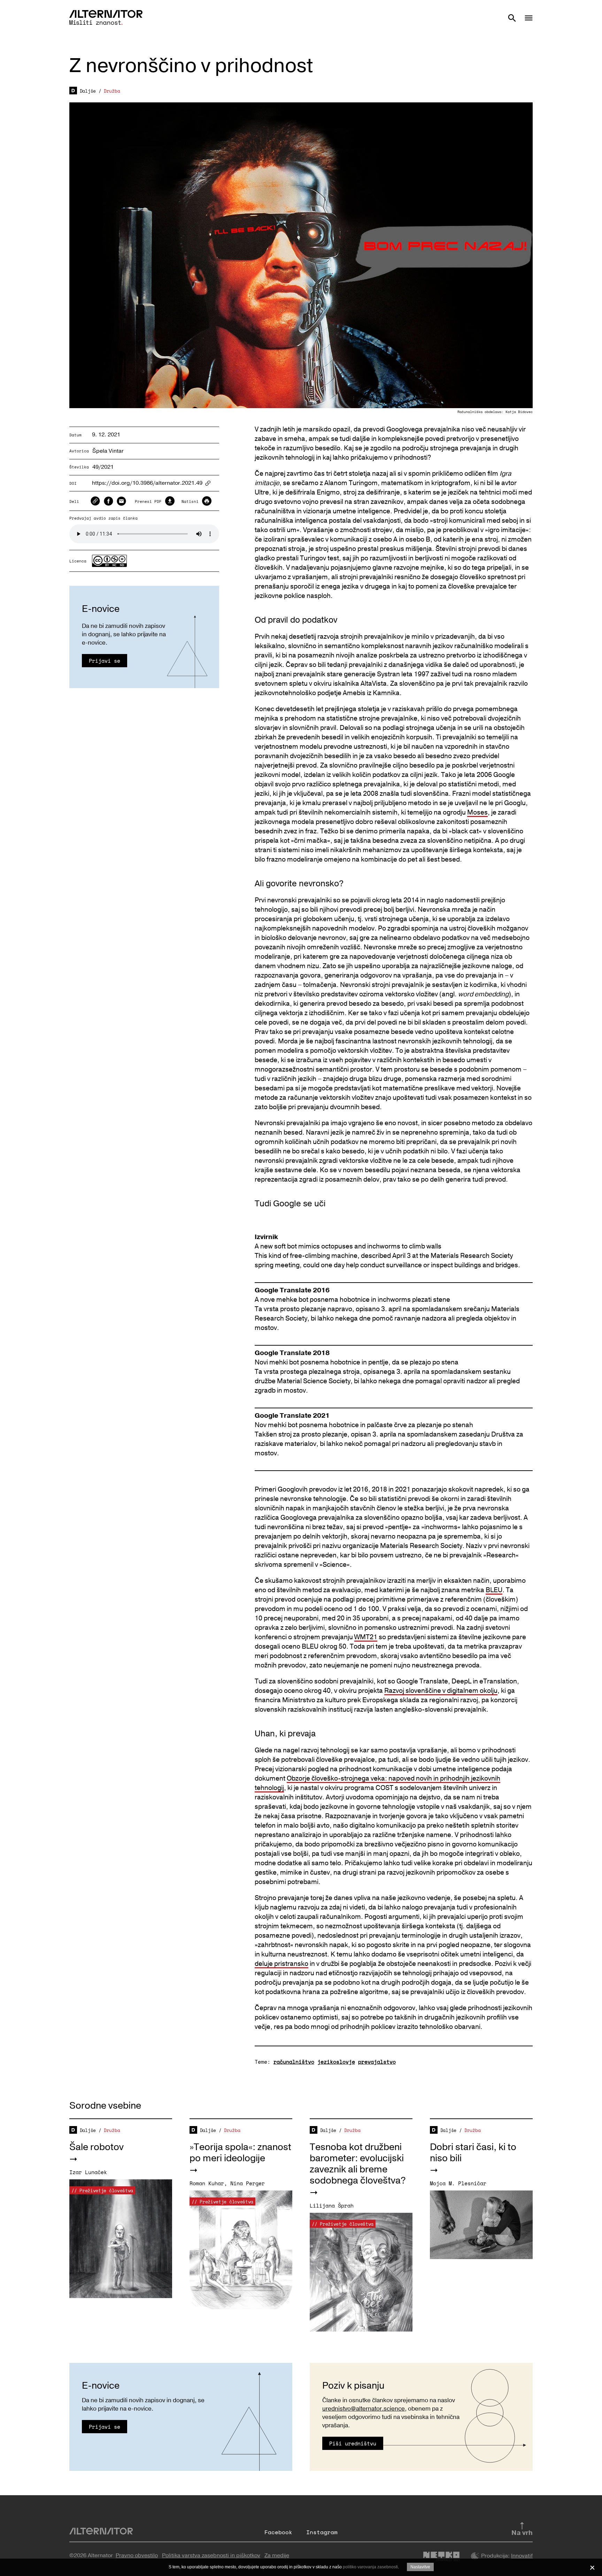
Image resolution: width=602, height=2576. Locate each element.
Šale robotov (97, 2147)
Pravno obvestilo (137, 2555)
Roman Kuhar (207, 2183)
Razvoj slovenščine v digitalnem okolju (441, 1691)
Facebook (278, 2532)
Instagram (322, 2532)
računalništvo (294, 2062)
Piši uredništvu (353, 2443)
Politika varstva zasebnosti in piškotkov (211, 2555)
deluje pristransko (281, 1964)
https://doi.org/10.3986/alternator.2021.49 (147, 483)
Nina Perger (248, 2183)
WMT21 (366, 1637)
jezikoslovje (336, 2062)
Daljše (88, 91)
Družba (112, 91)
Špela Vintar (108, 451)
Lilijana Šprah (332, 2205)
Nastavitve (420, 2567)
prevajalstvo (377, 2062)
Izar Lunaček (88, 2172)
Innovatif (522, 2556)
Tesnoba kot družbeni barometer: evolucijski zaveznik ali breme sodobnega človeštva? (358, 2164)
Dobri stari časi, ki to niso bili (473, 2153)
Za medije (277, 2555)
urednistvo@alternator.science (364, 2409)
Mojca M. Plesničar (458, 2183)
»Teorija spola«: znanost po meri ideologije (240, 2153)
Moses (477, 812)
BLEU (494, 1590)
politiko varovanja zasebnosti (370, 2567)
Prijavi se (105, 661)
